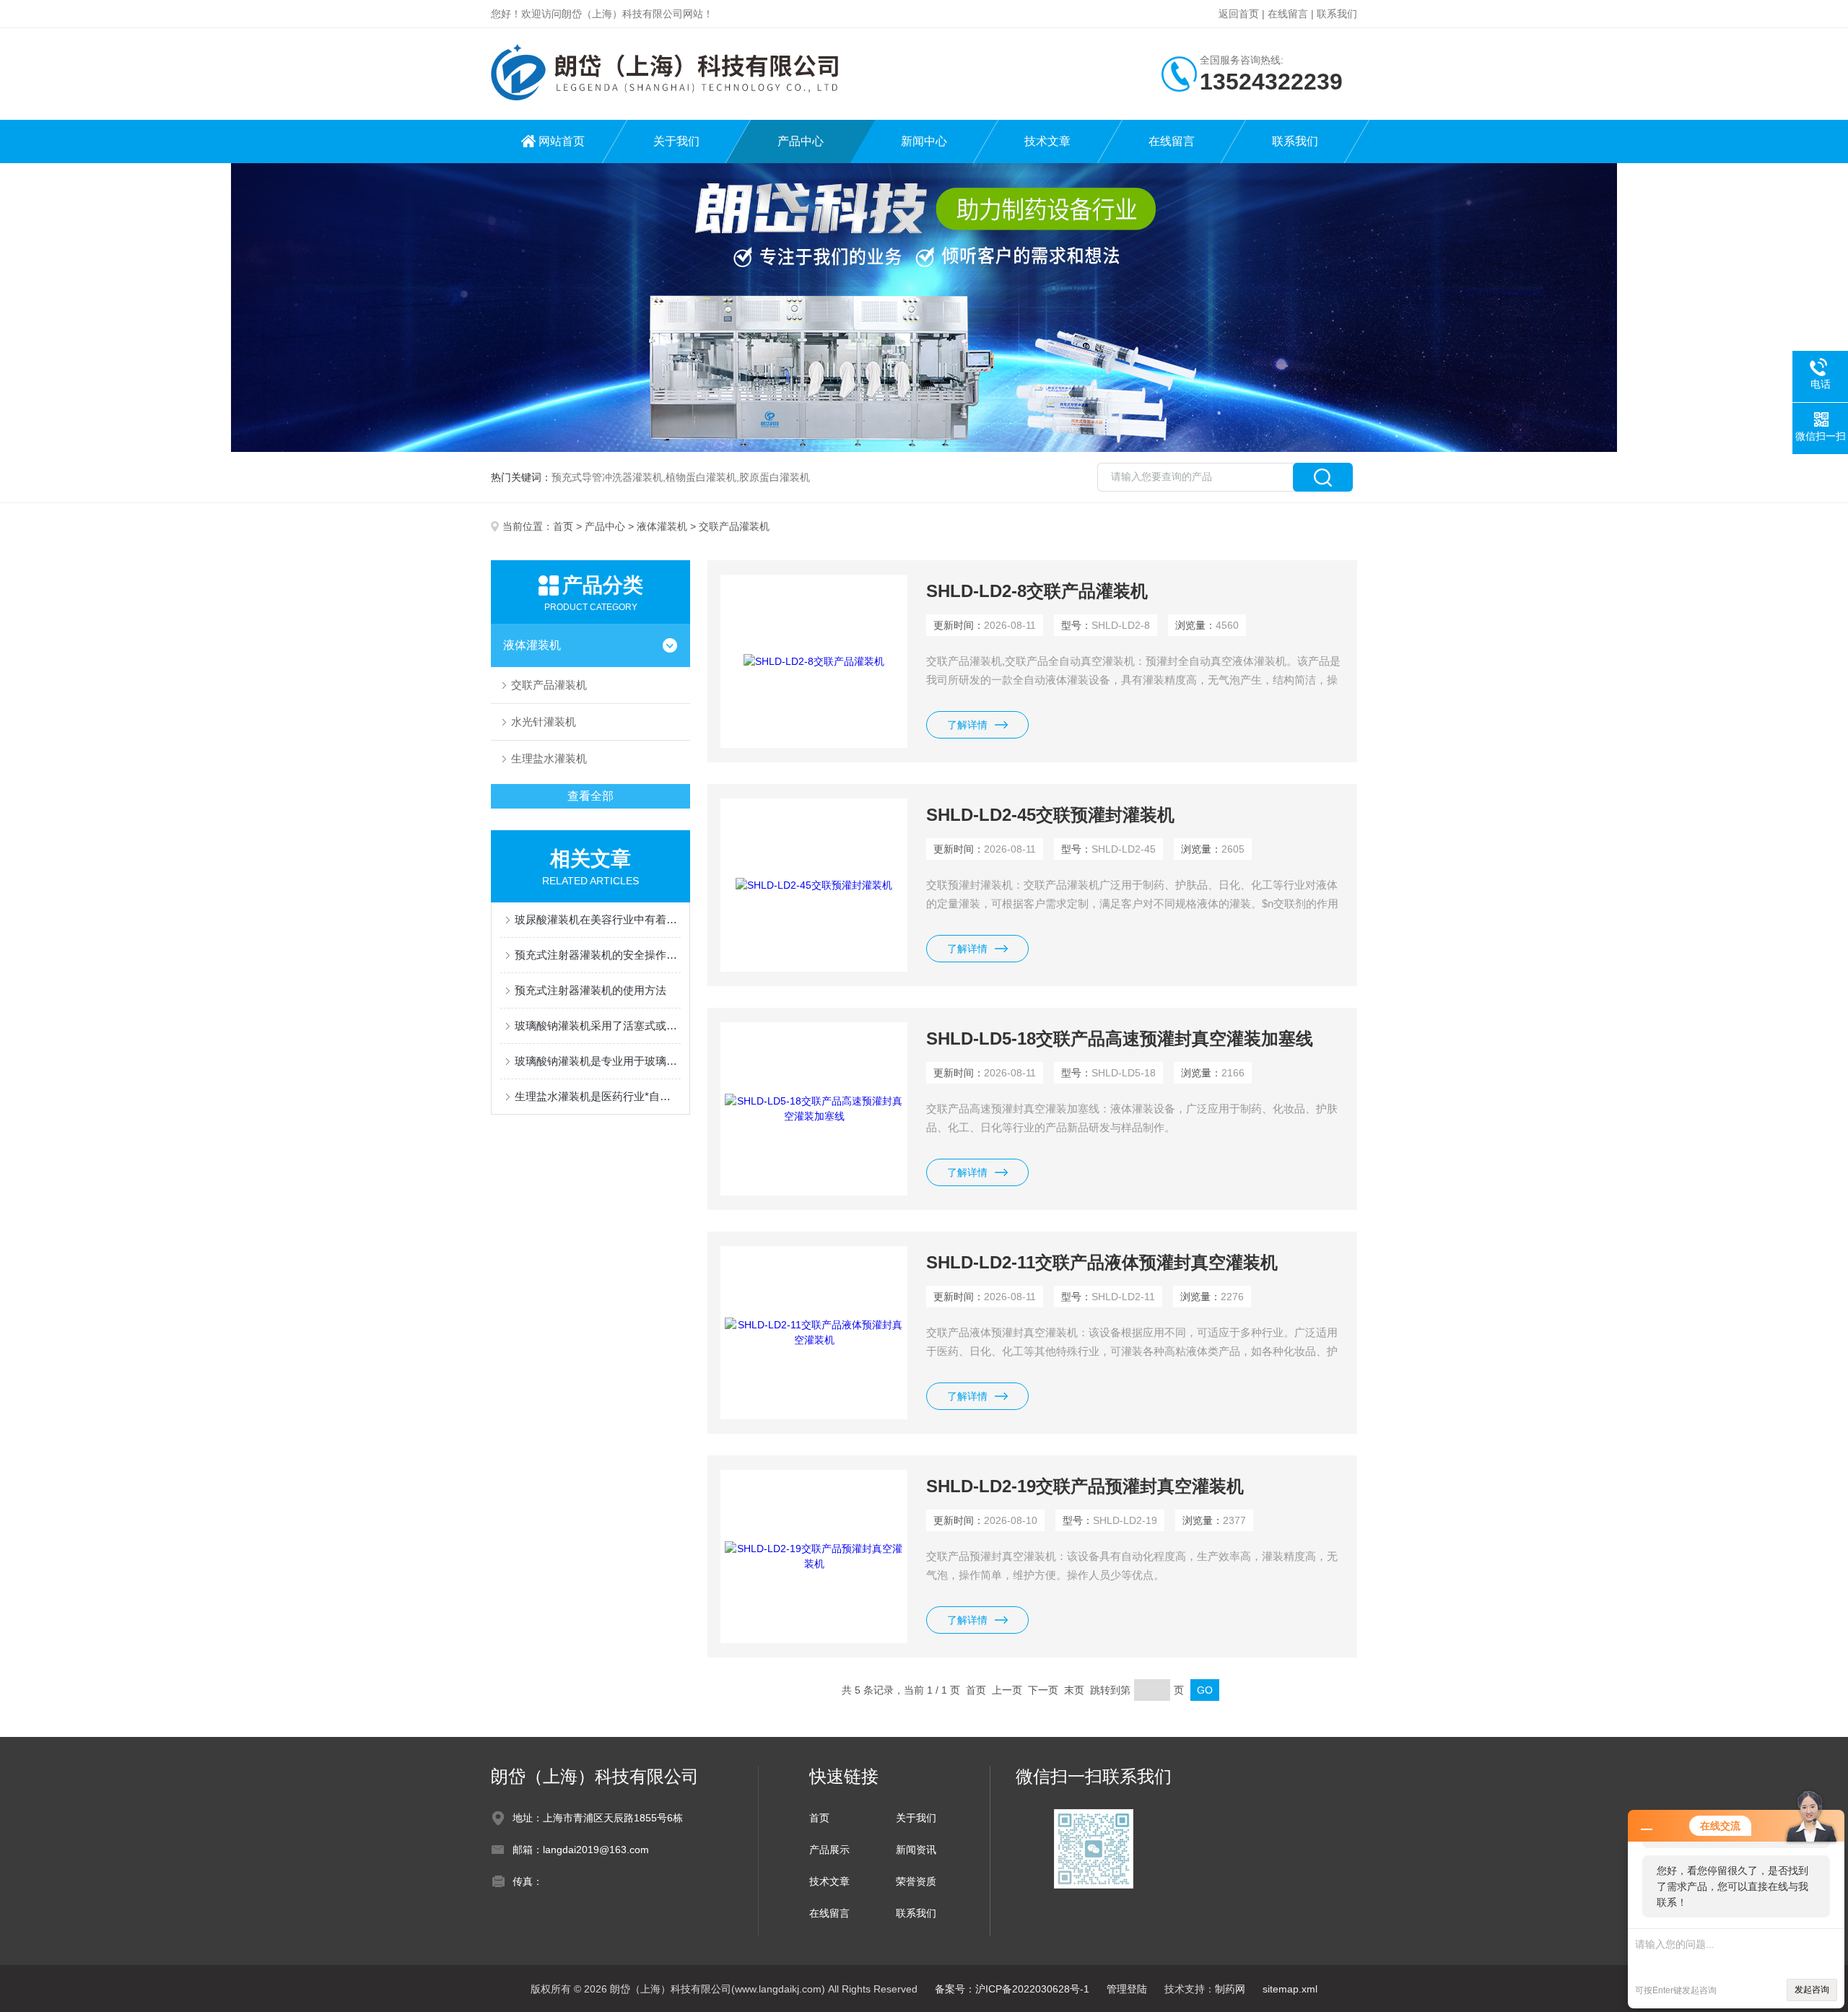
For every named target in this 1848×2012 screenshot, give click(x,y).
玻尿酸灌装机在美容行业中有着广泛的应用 (598, 919)
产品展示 (829, 1850)
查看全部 (590, 796)
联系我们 (1337, 14)
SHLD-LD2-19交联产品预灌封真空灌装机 (1085, 1486)
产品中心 (801, 141)
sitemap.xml (1290, 1989)
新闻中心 (924, 141)
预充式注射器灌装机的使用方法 (590, 990)
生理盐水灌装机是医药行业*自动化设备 (598, 1096)
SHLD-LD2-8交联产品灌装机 (1037, 591)
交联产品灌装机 (549, 685)
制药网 (1230, 1989)
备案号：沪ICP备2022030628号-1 (1012, 1989)
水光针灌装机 (544, 722)
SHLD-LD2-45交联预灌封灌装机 (1050, 815)
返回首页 (1239, 14)
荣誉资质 (916, 1881)
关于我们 (676, 141)
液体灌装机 (662, 526)
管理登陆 (1127, 1989)
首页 (563, 526)
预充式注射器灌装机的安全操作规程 (598, 955)
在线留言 (1288, 14)
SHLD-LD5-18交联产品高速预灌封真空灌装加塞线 (1120, 1038)
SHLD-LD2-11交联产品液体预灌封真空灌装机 (1102, 1262)
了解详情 (967, 725)
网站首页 (562, 141)
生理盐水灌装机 (549, 758)
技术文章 (1047, 141)
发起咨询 (1812, 1990)
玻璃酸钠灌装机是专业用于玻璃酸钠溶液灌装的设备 (598, 1061)
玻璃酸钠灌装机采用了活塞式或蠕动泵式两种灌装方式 (598, 1025)
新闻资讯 (916, 1850)
